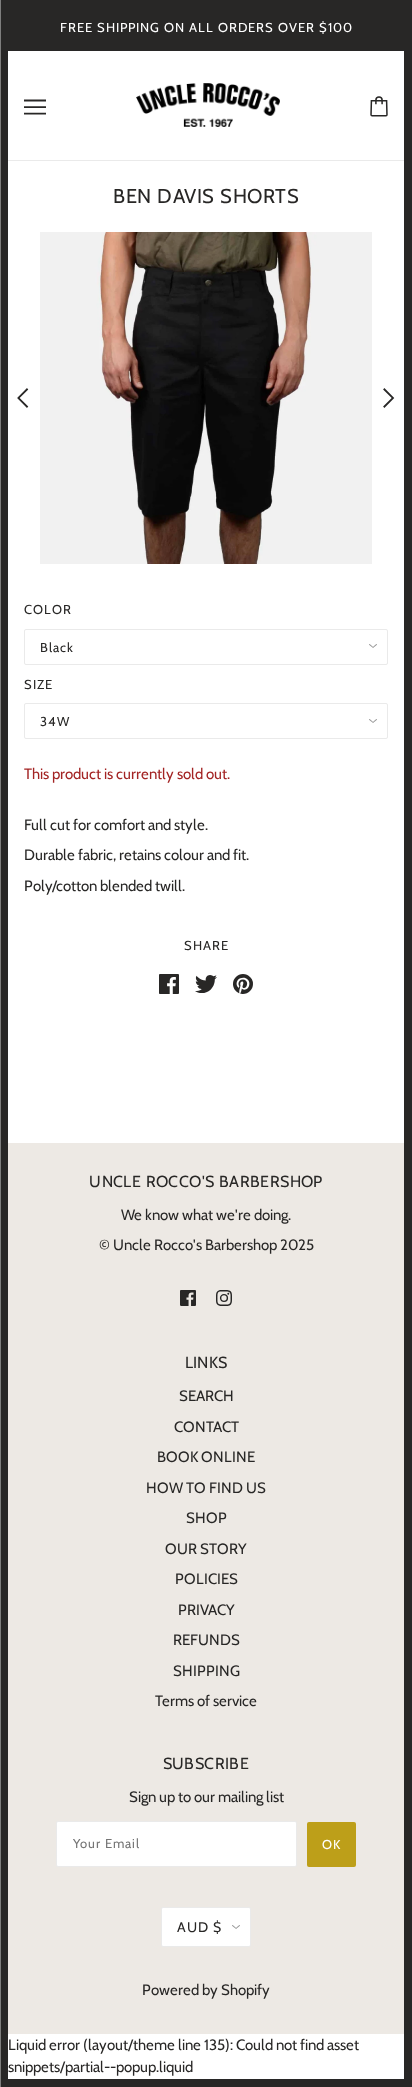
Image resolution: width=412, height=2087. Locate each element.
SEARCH (206, 1396)
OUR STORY (206, 1549)
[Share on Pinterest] (243, 983)
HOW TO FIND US (206, 1488)
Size (38, 684)
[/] (208, 104)
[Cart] (379, 105)
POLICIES (206, 1579)
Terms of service (206, 1701)
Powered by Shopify (206, 1990)
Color (48, 609)
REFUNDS (206, 1640)
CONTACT (206, 1427)
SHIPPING (206, 1671)
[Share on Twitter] (206, 983)
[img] (188, 1296)
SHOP (206, 1518)
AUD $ (199, 1927)
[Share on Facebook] (169, 983)
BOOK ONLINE (206, 1457)
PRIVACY (206, 1610)
